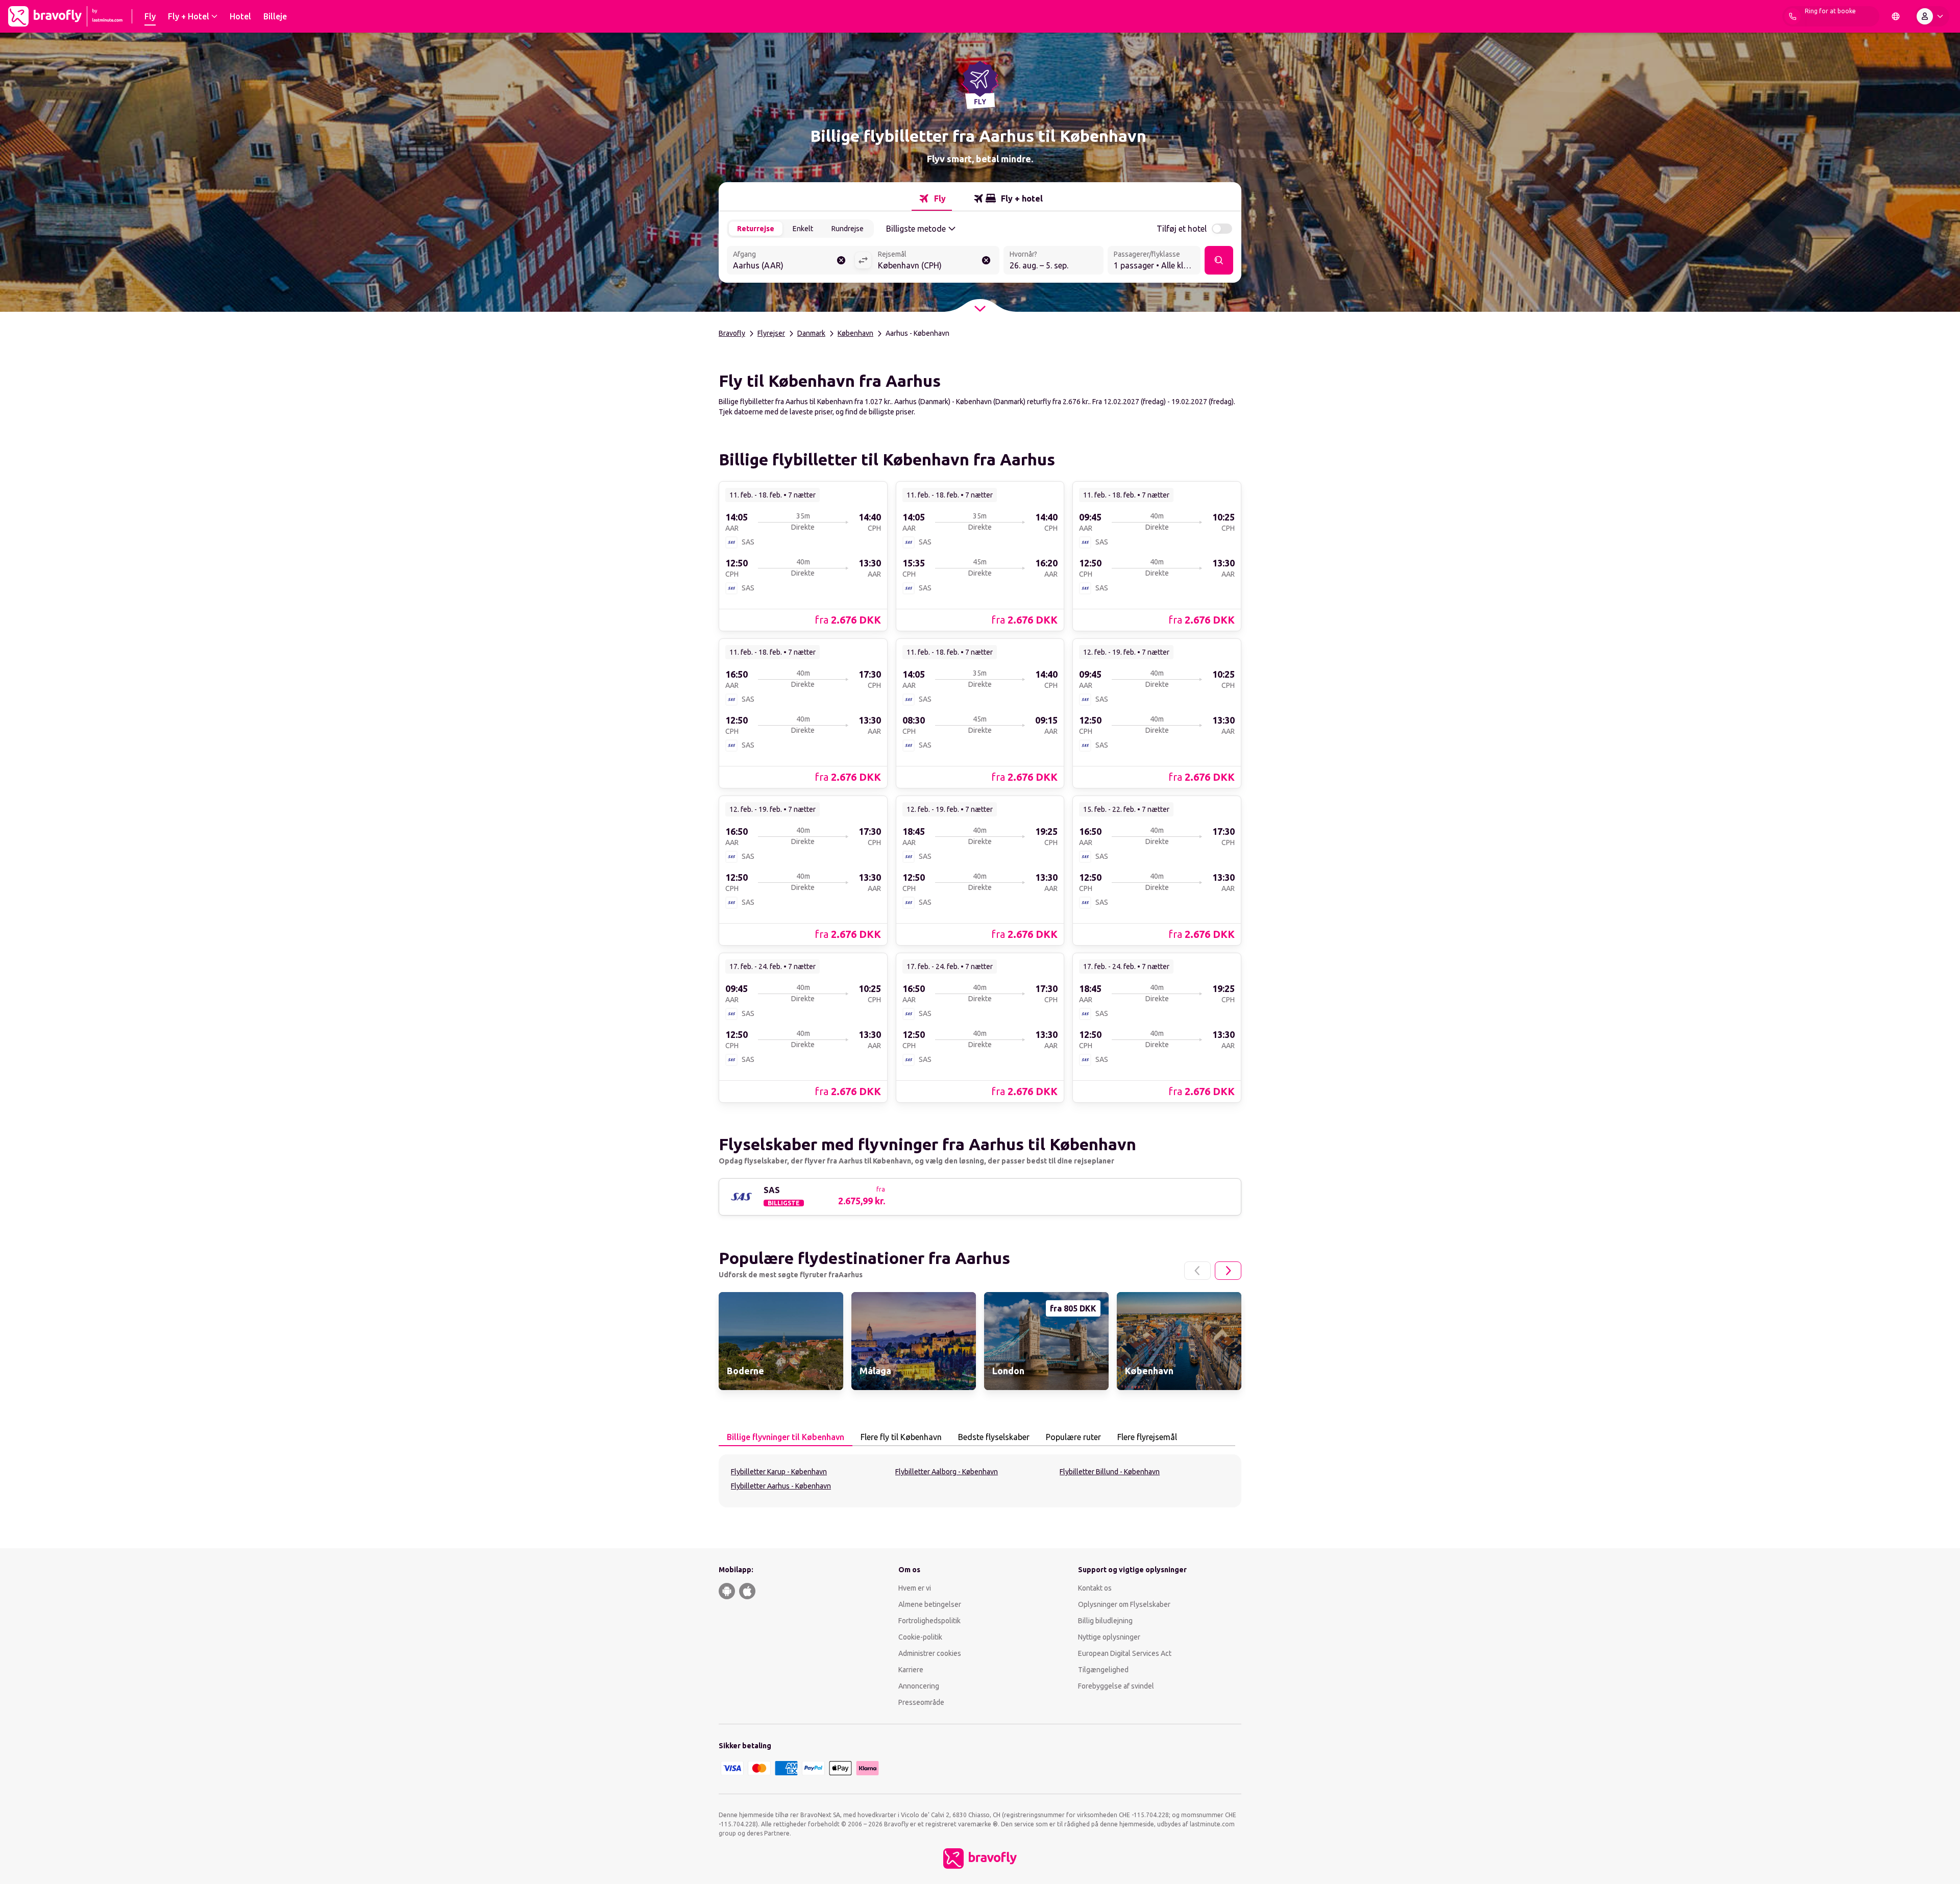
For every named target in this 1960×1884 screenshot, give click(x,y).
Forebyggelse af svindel (1116, 1686)
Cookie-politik (920, 1637)
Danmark (811, 333)
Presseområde (921, 1702)
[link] (803, 556)
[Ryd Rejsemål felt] (986, 260)
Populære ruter (1073, 1437)
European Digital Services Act (1125, 1653)
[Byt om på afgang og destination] (863, 260)
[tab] (932, 199)
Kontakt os (1095, 1588)
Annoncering (919, 1686)
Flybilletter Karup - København (779, 1472)
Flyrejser (771, 333)
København (855, 333)
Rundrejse (848, 229)
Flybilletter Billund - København (1110, 1472)
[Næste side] (1228, 1271)
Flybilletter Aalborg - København (947, 1472)
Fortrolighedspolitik (929, 1621)
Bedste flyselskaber (994, 1437)
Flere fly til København (901, 1437)
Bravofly (732, 333)
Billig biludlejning (1105, 1621)
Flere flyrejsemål (1147, 1437)
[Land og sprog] (1896, 16)
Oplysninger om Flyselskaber (1124, 1604)
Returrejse (756, 229)
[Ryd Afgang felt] (841, 260)
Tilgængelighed (1103, 1670)
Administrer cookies (930, 1653)
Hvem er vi (915, 1588)
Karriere (911, 1670)
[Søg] (1219, 260)
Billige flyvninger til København (786, 1437)
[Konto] (1932, 16)
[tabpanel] (980, 1481)
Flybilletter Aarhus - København (781, 1486)
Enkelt (803, 229)
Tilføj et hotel (1182, 229)
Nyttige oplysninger (1109, 1637)
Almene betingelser (930, 1604)
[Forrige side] (1197, 1271)
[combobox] (791, 261)
